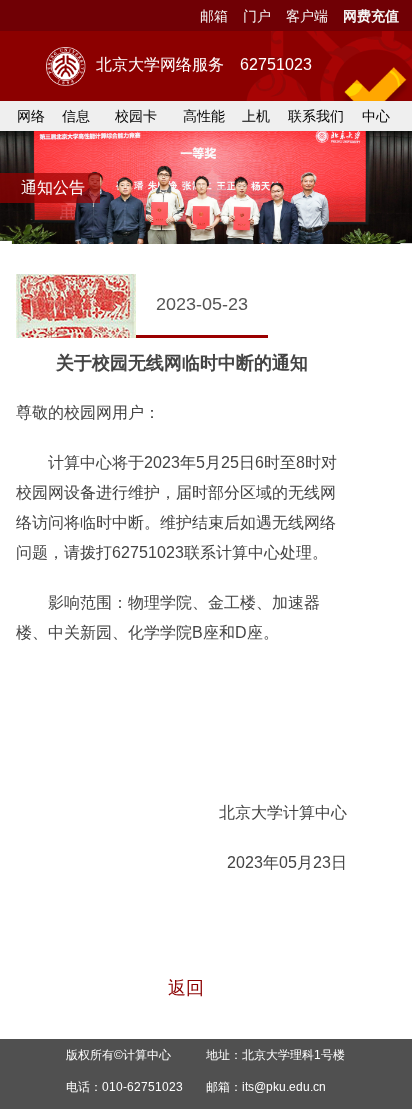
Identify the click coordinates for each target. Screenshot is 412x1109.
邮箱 (214, 16)
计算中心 (147, 1055)
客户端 (307, 16)
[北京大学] (66, 66)
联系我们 (316, 116)
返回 (186, 988)
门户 (257, 16)
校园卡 (136, 116)
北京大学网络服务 (204, 64)
